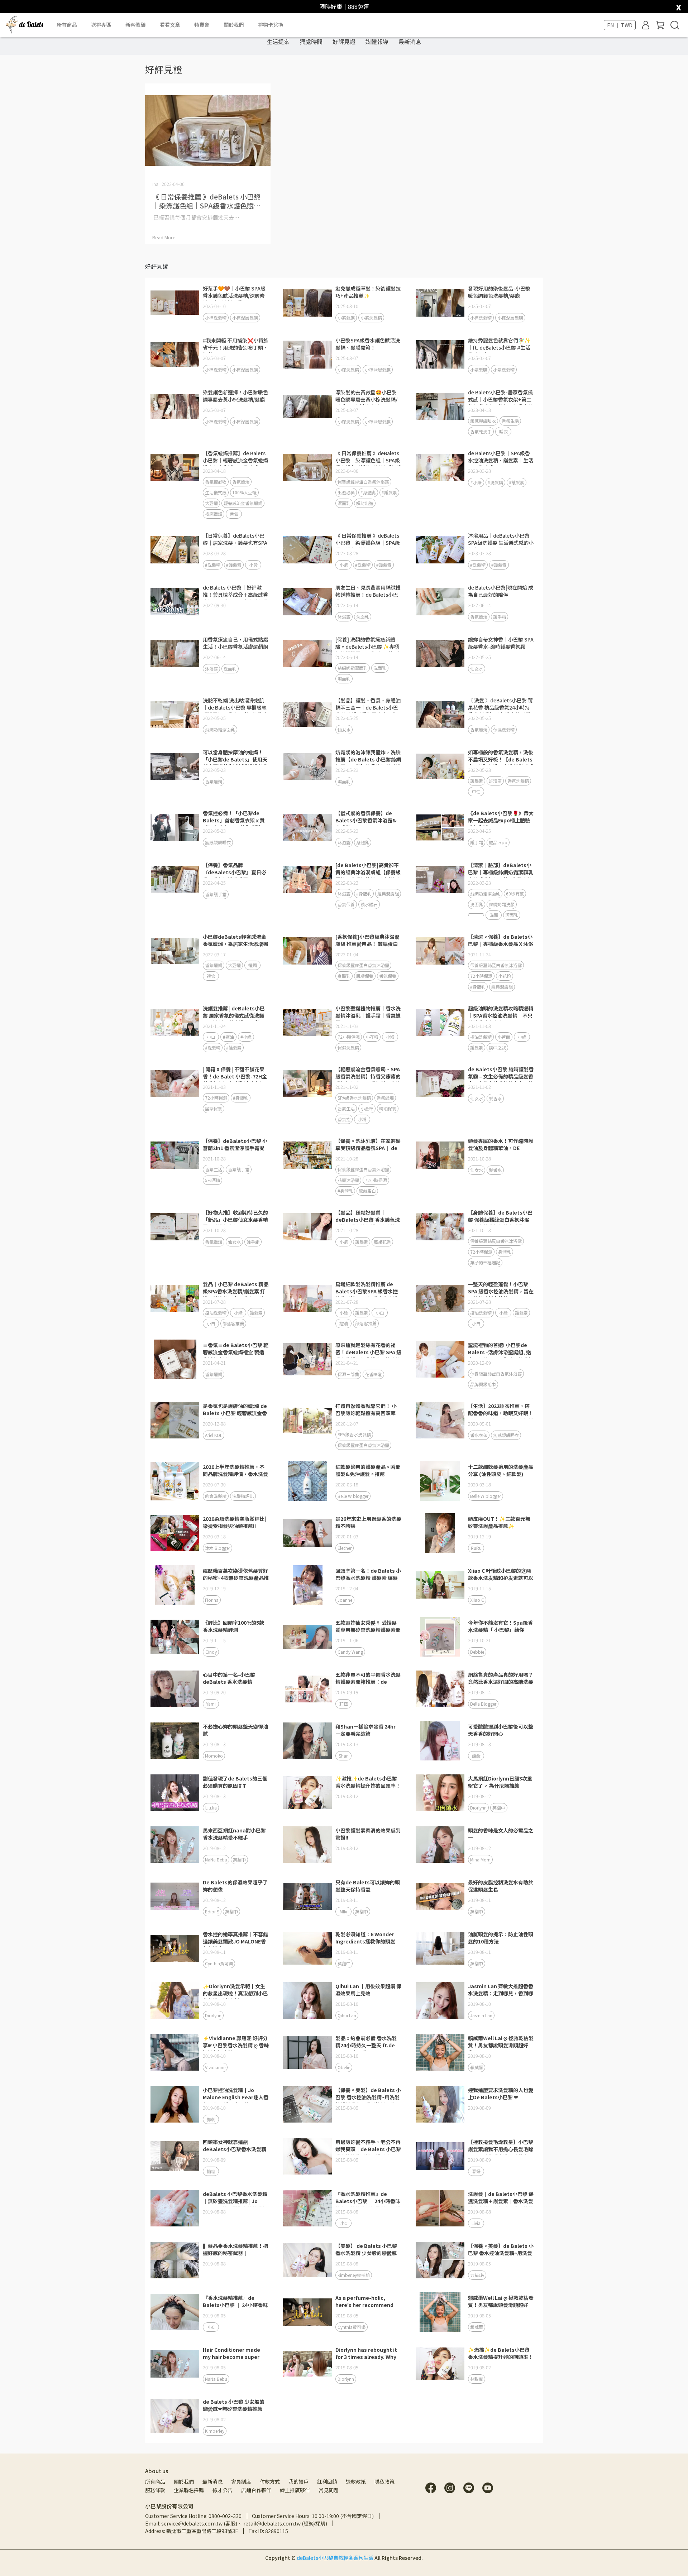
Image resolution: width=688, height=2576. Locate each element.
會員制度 (241, 2481)
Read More (164, 237)
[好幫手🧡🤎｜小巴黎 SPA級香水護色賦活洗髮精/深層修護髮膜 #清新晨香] (175, 303)
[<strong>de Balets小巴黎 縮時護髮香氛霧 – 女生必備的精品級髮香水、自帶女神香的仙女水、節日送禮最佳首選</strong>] (440, 1083)
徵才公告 (223, 2490)
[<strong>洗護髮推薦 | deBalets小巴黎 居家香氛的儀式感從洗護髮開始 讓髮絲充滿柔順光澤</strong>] (175, 1023)
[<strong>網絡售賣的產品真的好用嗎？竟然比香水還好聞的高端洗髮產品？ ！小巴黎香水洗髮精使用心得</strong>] (440, 1689)
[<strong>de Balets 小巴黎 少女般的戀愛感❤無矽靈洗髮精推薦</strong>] (175, 2416)
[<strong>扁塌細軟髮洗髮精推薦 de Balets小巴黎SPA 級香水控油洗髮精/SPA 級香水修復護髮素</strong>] (307, 1298)
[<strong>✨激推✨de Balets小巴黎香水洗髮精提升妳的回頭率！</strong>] (307, 1793)
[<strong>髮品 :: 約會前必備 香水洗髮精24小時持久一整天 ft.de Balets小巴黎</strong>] (307, 2052)
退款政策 (356, 2481)
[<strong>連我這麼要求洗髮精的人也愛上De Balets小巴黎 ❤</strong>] (440, 2104)
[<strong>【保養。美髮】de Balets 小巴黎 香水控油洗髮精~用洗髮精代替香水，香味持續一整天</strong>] (307, 2104)
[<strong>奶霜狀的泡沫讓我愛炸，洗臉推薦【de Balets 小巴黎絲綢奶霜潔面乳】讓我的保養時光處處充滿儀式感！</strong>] (307, 766)
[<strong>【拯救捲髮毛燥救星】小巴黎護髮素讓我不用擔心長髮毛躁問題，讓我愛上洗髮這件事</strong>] (440, 2156)
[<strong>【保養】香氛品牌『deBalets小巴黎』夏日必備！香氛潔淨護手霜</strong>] (175, 879)
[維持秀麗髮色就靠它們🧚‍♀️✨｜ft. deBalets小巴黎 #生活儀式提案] (440, 355)
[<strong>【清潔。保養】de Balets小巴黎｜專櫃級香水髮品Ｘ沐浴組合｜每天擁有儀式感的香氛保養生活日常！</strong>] (440, 951)
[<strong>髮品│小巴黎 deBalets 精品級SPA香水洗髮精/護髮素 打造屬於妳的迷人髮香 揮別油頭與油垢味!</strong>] (175, 1298)
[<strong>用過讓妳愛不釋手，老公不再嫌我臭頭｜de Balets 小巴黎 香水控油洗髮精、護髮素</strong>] (307, 2156)
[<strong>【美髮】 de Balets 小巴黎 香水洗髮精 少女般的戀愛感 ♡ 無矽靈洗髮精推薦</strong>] (307, 2260)
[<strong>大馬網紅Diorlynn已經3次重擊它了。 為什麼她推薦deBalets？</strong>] (440, 1793)
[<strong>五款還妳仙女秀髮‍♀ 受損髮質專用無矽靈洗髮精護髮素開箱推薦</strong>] (307, 1637)
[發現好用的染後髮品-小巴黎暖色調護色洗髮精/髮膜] (440, 303)
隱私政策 (384, 2481)
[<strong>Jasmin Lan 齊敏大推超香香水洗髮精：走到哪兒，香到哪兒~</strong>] (440, 2000)
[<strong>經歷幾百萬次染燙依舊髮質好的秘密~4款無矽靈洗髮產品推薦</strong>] (175, 1585)
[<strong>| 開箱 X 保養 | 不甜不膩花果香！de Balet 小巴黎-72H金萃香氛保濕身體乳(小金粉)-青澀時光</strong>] (175, 1083)
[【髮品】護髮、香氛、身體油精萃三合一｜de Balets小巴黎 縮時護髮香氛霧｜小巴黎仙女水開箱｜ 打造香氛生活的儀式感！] (307, 715)
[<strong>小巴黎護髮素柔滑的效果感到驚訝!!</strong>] (307, 1845)
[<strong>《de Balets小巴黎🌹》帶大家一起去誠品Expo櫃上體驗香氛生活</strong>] (440, 827)
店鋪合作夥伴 (256, 2490)
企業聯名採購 (189, 2490)
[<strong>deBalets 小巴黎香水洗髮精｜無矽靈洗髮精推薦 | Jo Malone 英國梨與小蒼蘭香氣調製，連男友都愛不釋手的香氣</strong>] (175, 2208)
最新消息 (410, 42)
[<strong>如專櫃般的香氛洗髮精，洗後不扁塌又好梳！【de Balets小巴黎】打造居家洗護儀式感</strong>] (440, 766)
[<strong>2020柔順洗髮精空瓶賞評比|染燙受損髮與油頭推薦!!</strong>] (175, 1533)
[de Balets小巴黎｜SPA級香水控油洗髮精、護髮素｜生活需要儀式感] (440, 467)
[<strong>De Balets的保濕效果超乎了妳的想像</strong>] (175, 1897)
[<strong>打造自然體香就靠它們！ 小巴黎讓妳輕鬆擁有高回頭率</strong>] (307, 1420)
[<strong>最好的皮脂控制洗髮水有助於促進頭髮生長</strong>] (440, 1897)
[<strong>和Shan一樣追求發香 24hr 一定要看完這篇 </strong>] (307, 1741)
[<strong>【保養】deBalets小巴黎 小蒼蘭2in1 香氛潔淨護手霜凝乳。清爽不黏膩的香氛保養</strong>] (175, 1155)
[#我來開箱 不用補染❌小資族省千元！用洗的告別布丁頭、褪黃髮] (175, 355)
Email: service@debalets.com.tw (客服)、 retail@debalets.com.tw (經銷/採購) (236, 2523)
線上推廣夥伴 (295, 2490)
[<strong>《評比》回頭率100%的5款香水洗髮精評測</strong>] (175, 1637)
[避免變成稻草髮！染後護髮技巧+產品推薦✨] (307, 303)
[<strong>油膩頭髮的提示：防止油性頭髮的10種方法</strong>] (440, 1948)
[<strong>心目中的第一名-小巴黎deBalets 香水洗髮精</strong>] (175, 1689)
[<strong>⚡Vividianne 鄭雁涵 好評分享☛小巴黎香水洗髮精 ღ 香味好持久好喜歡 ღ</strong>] (175, 2052)
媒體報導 (377, 42)
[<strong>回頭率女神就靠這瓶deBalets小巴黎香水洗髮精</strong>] (175, 2156)
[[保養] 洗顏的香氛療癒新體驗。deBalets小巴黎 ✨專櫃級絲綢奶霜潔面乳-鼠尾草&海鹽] (307, 654)
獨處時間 (311, 42)
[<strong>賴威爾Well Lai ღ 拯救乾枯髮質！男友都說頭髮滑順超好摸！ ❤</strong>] (440, 2052)
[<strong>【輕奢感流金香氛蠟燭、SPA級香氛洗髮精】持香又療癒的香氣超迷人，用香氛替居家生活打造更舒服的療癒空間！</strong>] (307, 1083)
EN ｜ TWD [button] (620, 25)
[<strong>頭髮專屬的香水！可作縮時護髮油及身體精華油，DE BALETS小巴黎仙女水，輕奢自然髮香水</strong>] (440, 1155)
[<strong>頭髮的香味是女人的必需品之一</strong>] (440, 1845)
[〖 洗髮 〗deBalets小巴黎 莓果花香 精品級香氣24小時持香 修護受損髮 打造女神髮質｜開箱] (440, 715)
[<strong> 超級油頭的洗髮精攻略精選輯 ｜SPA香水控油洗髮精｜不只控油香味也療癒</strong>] (440, 1023)
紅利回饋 (327, 2481)
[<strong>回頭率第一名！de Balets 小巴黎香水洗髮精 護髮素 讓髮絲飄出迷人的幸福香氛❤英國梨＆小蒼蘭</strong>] (307, 1585)
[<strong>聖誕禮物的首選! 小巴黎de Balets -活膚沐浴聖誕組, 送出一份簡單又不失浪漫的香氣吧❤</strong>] (440, 1359)
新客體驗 (135, 25)
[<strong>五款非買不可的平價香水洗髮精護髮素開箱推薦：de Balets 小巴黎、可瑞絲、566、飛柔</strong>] (307, 1689)
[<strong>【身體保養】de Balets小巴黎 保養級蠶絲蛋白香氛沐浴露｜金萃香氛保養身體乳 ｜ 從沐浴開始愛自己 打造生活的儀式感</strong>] (440, 1227)
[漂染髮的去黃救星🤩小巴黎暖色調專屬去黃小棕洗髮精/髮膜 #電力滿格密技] (307, 407)
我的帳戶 (298, 2481)
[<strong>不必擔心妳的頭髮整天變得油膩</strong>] (175, 1741)
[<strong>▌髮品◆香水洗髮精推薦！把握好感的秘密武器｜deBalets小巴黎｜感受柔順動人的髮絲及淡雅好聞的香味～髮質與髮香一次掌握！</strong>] (175, 2260)
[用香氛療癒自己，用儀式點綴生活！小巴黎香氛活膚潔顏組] (175, 654)
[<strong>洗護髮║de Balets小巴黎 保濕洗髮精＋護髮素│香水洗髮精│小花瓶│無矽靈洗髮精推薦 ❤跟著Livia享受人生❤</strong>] (440, 2208)
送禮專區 (101, 25)
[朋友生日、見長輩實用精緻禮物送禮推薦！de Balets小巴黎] (307, 602)
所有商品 (155, 2481)
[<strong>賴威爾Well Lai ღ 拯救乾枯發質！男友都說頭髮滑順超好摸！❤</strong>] (440, 2312)
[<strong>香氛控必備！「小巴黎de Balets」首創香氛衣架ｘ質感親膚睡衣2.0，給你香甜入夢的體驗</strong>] (175, 827)
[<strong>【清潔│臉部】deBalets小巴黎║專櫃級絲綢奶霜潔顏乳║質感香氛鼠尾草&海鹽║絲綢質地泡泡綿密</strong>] (440, 879)
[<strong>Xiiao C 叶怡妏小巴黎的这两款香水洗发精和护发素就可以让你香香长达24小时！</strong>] (440, 1585)
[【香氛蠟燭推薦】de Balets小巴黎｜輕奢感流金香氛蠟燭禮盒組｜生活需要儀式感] (175, 467)
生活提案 (278, 42)
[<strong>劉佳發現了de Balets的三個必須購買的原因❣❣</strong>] (175, 1793)
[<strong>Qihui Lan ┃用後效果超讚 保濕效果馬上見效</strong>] (307, 2000)
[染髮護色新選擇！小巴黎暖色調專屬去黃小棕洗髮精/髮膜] (175, 407)
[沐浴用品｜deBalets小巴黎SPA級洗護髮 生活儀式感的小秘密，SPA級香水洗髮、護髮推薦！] (440, 550)
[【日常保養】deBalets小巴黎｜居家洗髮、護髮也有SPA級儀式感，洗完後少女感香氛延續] (175, 550)
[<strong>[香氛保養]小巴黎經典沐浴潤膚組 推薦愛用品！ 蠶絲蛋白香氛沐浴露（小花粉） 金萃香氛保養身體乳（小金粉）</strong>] (307, 951)
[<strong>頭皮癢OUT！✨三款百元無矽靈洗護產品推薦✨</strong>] (440, 1533)
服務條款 (155, 2490)
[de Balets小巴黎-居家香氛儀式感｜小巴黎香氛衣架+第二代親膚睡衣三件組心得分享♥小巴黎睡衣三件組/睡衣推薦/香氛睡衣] (440, 407)
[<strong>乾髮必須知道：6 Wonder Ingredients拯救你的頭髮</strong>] (307, 1948)
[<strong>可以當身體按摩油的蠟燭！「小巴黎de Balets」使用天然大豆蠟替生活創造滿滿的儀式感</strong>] (175, 766)
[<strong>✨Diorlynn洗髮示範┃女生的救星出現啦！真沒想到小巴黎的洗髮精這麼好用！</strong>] (175, 2000)
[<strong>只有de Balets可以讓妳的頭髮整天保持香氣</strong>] (307, 1897)
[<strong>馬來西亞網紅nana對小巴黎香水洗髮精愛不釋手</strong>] (175, 1845)
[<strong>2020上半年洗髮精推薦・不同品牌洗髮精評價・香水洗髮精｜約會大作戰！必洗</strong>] (175, 1481)
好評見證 (344, 42)
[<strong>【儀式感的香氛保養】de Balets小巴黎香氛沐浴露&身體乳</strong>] (307, 827)
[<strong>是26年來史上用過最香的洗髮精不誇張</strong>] (307, 1533)
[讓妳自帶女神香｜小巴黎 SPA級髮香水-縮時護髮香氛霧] (440, 654)
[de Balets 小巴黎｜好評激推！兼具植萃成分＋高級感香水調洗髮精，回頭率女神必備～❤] (175, 602)
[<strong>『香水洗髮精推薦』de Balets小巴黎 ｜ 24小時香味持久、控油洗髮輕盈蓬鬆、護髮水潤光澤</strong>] (307, 2208)
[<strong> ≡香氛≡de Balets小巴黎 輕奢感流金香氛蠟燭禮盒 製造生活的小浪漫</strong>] (175, 1359)
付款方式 (270, 2481)
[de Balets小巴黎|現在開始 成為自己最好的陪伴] (440, 602)
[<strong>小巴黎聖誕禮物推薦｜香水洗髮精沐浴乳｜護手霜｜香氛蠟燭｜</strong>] (307, 1023)
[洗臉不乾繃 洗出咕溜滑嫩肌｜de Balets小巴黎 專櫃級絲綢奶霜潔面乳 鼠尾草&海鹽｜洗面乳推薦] (175, 715)
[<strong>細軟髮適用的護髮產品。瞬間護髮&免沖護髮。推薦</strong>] (307, 1481)
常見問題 (329, 2490)
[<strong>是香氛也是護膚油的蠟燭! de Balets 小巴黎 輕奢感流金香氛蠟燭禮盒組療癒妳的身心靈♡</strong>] (175, 1420)
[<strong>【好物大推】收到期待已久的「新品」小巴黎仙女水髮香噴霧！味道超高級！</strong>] (175, 1227)
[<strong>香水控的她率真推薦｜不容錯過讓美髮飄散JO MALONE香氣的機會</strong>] (175, 1948)
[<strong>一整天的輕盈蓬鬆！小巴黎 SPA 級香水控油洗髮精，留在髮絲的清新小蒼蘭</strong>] (440, 1298)
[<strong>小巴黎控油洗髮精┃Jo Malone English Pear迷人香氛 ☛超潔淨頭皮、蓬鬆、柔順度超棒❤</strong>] (175, 2104)
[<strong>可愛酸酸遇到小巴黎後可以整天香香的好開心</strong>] (440, 1741)
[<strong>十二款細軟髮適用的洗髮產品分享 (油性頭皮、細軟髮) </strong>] (440, 1481)
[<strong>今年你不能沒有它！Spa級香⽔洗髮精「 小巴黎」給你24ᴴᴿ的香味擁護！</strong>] (440, 1637)
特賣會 (202, 25)
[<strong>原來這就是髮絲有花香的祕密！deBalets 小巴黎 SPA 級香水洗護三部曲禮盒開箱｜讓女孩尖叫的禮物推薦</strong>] (307, 1359)
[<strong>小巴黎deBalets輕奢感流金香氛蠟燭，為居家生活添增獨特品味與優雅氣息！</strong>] (175, 951)
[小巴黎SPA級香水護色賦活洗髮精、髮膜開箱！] (307, 355)
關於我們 (184, 2481)
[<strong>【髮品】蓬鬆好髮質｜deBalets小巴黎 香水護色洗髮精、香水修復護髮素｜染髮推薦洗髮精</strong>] (307, 1227)
